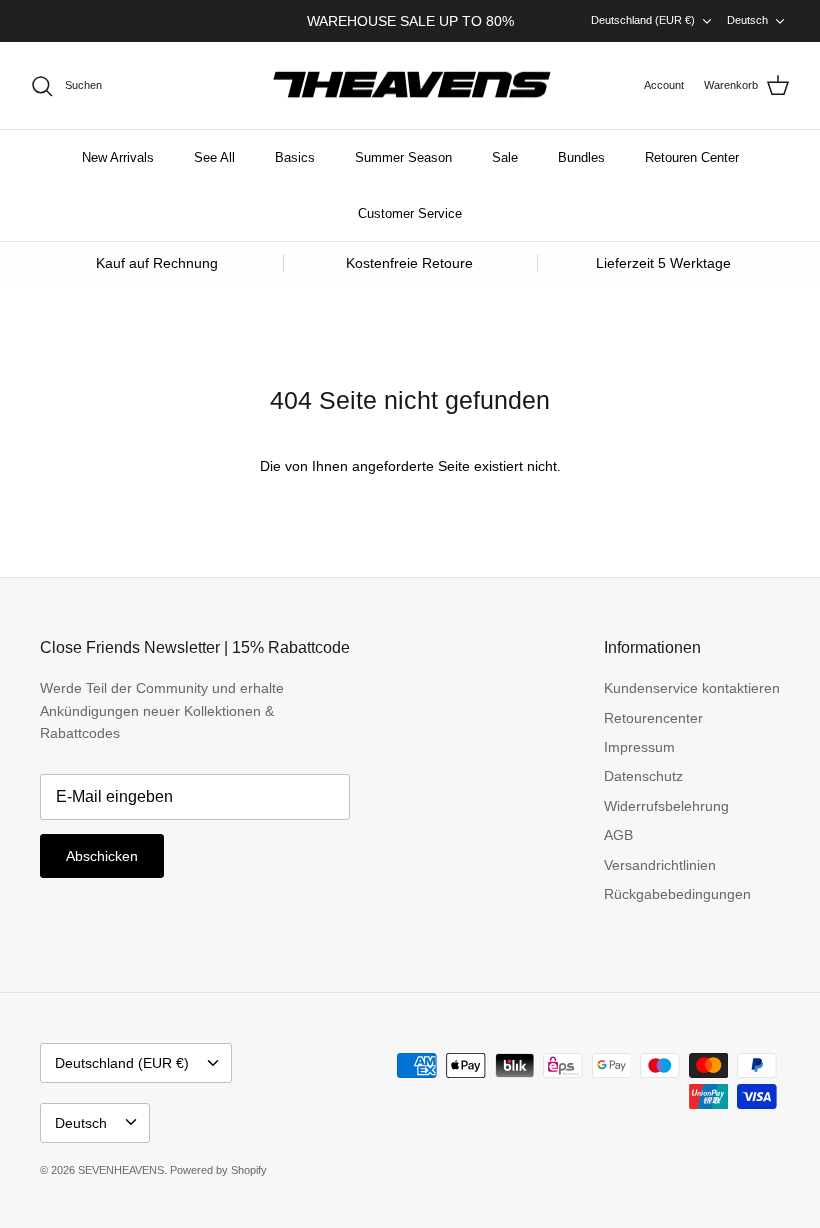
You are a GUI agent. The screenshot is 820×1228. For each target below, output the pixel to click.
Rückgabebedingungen (677, 894)
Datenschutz (643, 776)
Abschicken (102, 856)
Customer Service (410, 213)
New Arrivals (118, 157)
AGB (618, 835)
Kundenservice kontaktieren (692, 688)
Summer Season (403, 157)
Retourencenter (653, 718)
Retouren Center (692, 157)
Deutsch (747, 20)
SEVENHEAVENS (121, 1170)
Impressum (639, 747)
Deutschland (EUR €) (643, 20)
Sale (505, 157)
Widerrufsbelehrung (666, 806)
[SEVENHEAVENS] (410, 86)
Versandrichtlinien (660, 865)
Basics (295, 157)
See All (214, 157)
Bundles (581, 157)
